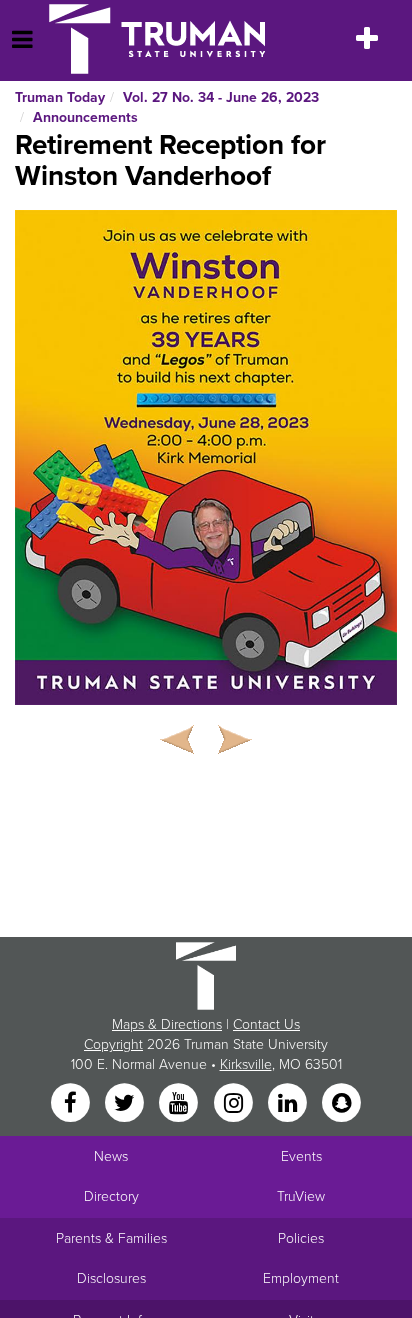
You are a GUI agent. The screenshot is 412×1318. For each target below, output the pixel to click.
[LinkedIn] (289, 1104)
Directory (111, 1196)
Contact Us (266, 1024)
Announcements (85, 117)
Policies (301, 1238)
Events (301, 1156)
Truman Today (60, 97)
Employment (301, 1278)
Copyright (113, 1044)
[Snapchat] (342, 1104)
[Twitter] (126, 1104)
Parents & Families (111, 1238)
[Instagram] (235, 1104)
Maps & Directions (167, 1024)
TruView (301, 1196)
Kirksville (246, 1064)
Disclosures (111, 1278)
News (111, 1156)
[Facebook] (72, 1104)
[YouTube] (181, 1104)
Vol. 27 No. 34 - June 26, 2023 (221, 97)
